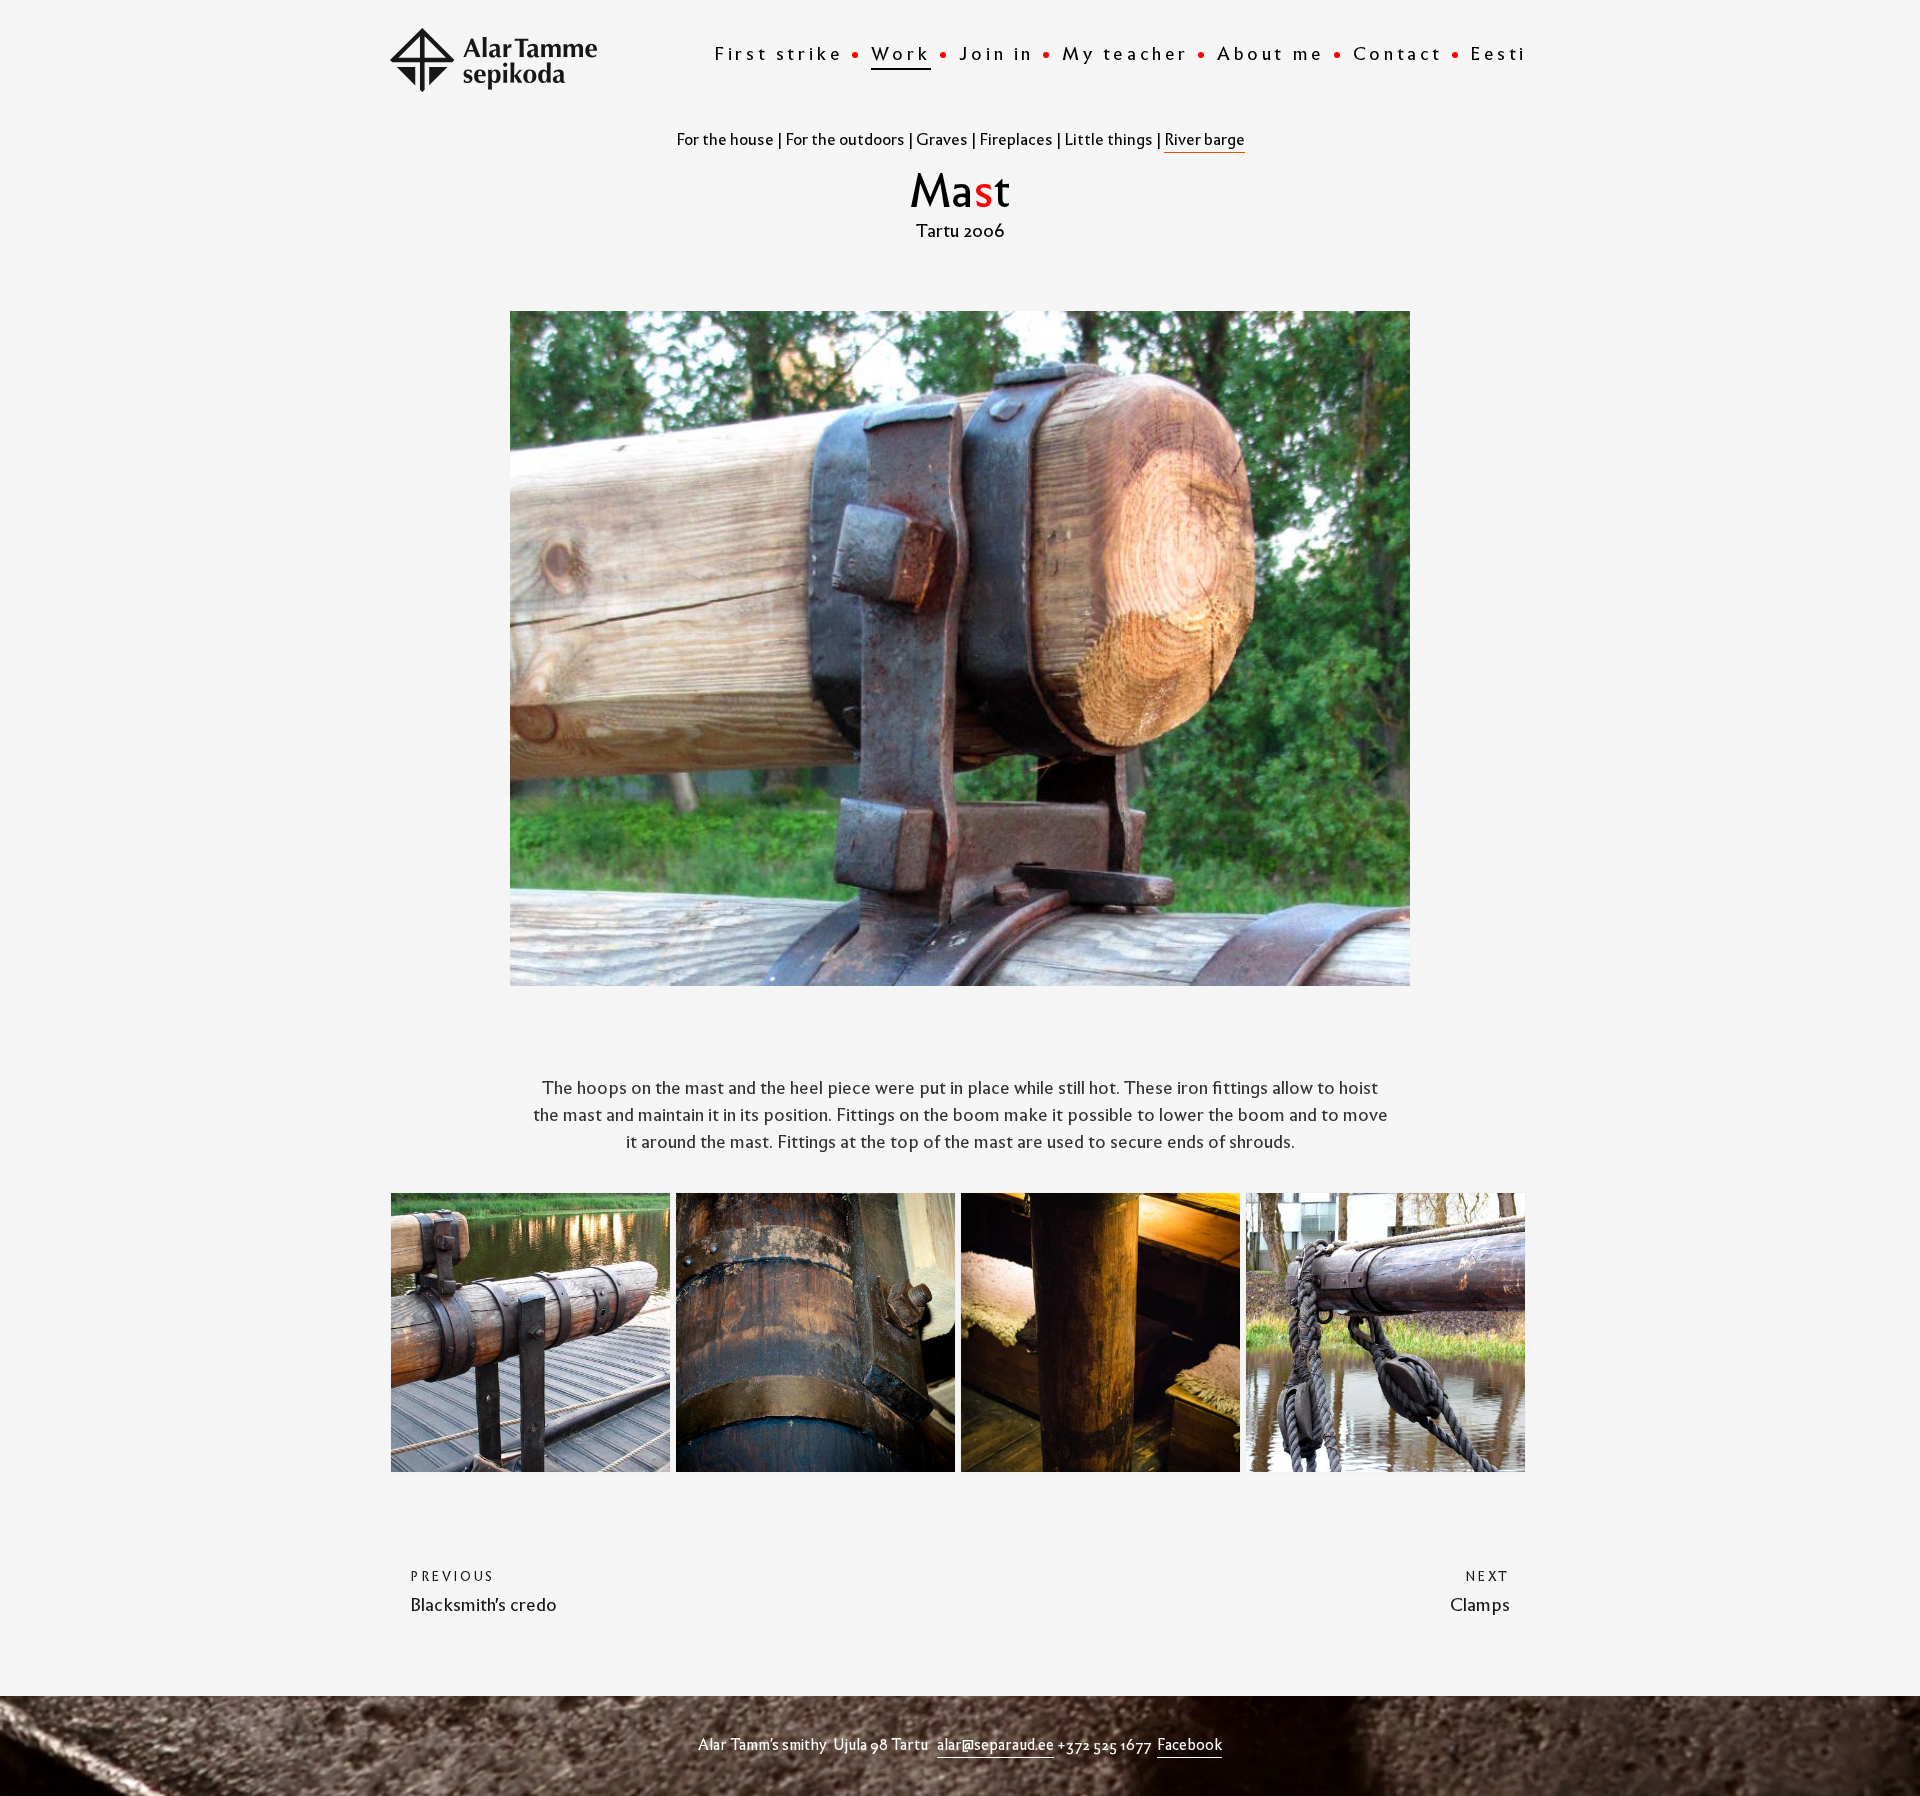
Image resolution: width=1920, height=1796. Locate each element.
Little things (1108, 139)
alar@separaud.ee (995, 1745)
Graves (942, 139)
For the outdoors (845, 139)
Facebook (1189, 1745)
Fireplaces (1016, 139)
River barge (1204, 139)
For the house (725, 139)
